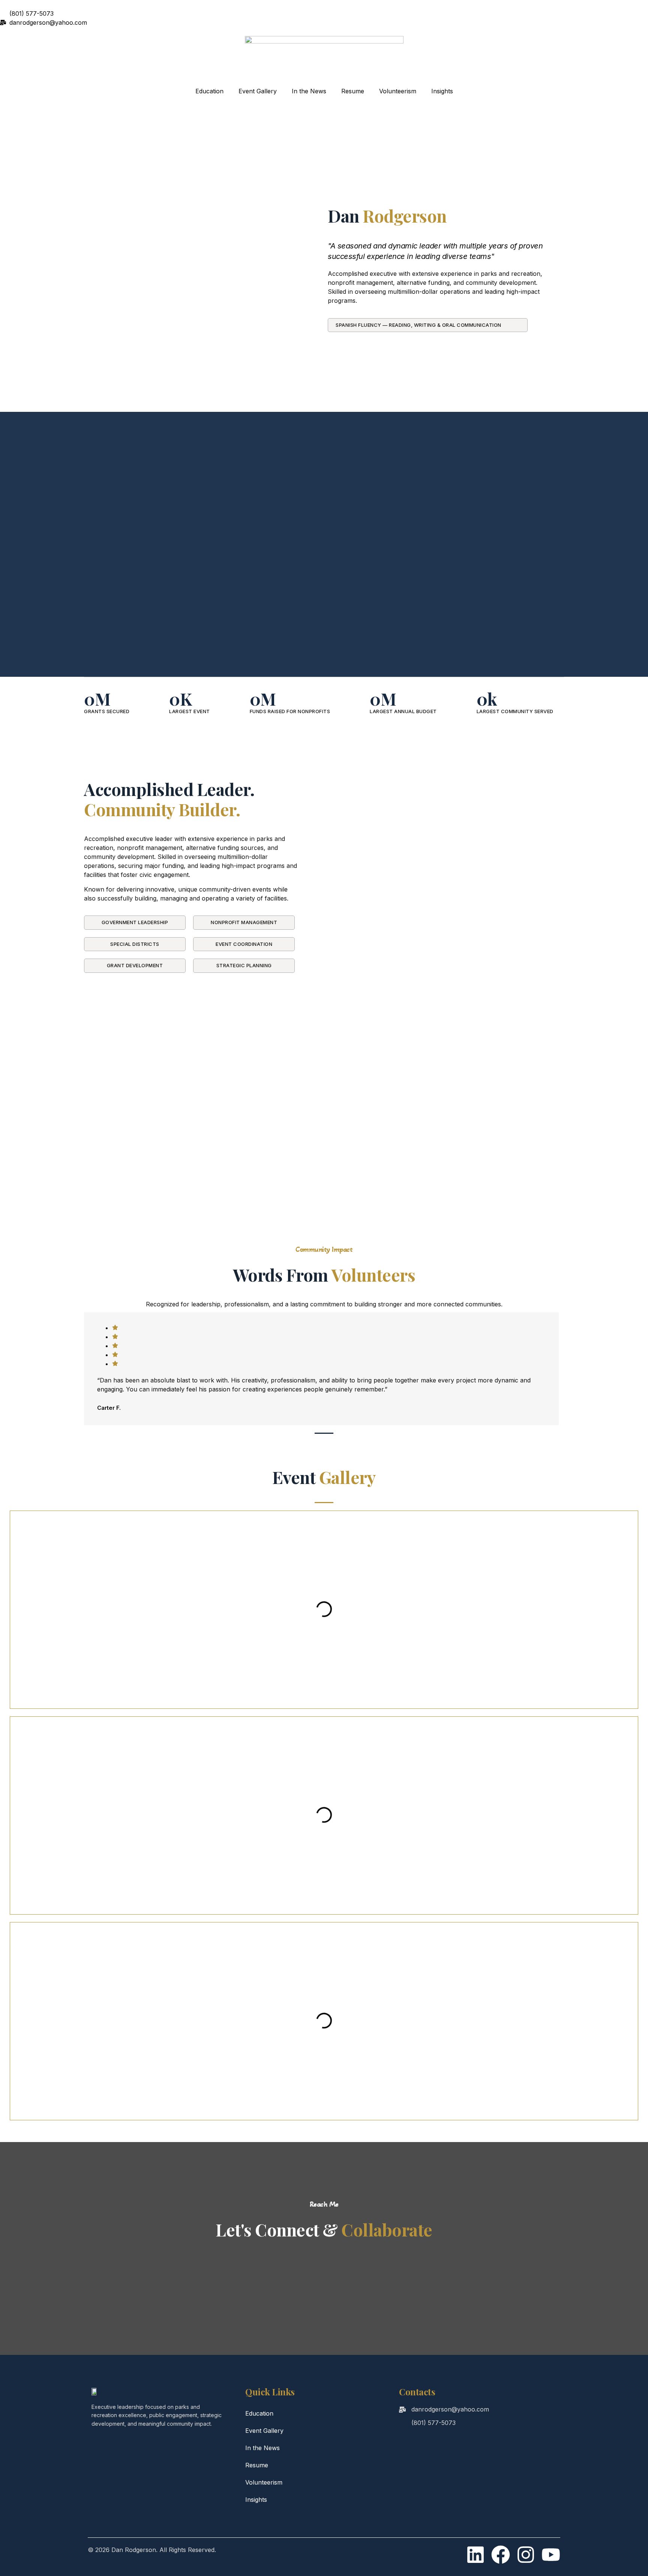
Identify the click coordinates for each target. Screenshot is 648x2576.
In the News (309, 91)
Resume (353, 91)
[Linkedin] (475, 2555)
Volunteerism (398, 91)
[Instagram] (526, 2555)
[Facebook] (501, 2555)
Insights (442, 91)
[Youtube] (551, 2555)
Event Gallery (258, 91)
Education (209, 91)
